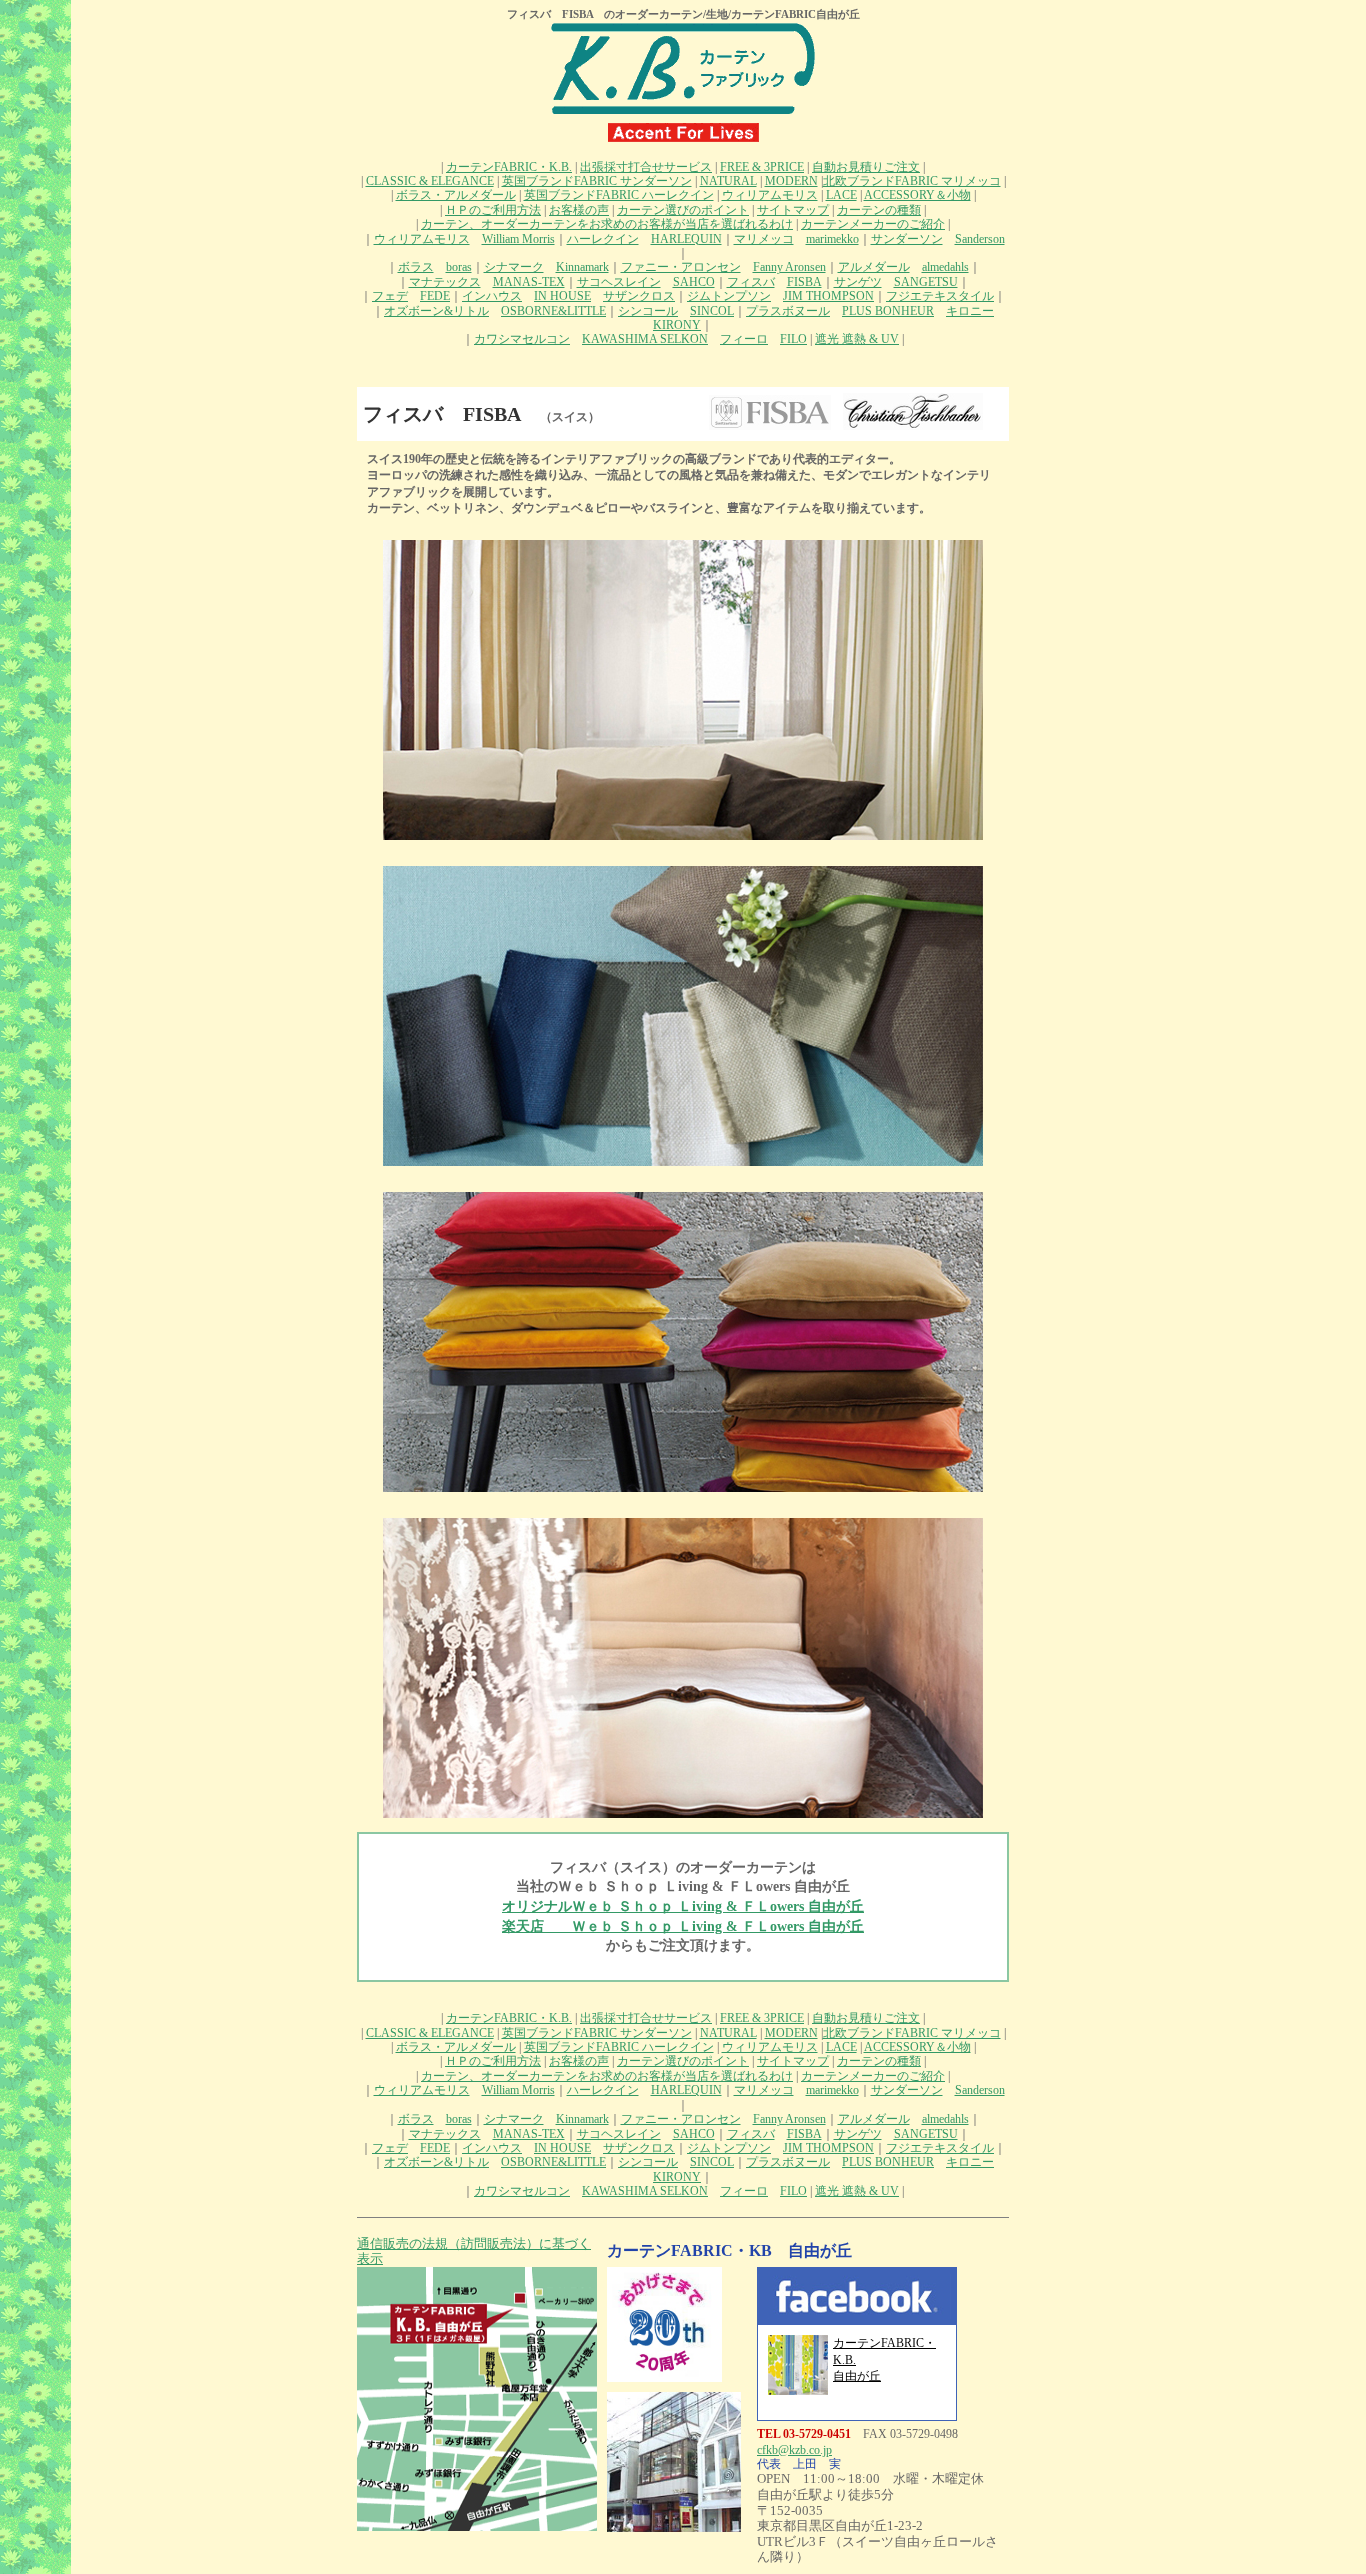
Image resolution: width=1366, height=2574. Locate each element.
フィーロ (744, 339)
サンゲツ (858, 282)
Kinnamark (582, 267)
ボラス (416, 267)
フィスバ (751, 282)
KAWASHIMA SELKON (645, 339)
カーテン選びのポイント (683, 210)
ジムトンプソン (729, 296)
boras (459, 267)
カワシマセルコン (522, 339)
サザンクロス (639, 296)
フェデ (390, 296)
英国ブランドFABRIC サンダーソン (597, 181)
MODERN (791, 181)
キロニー (970, 311)
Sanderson (980, 239)
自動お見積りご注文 (866, 167)
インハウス (492, 296)
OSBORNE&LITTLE (553, 311)
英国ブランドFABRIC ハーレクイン (619, 195)
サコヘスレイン (619, 282)
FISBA (804, 282)
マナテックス (445, 282)
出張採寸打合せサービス (646, 167)
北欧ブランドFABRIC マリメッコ (912, 181)
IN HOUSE (562, 296)
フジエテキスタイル (940, 296)
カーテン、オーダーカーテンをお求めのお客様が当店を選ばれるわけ (607, 224)
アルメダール (874, 267)
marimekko (832, 239)
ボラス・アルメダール (456, 195)
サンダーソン (907, 239)
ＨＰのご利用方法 (493, 210)
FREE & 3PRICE (762, 167)
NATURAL (728, 181)
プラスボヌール (788, 311)
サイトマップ (793, 210)
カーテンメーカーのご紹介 (873, 224)
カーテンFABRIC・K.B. (509, 167)
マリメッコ (764, 239)
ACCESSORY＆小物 (917, 195)
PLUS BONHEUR (888, 311)
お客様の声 (579, 210)
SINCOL (712, 311)
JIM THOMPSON (828, 296)
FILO (793, 339)
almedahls (945, 267)
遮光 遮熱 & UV (857, 339)
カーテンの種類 (879, 210)
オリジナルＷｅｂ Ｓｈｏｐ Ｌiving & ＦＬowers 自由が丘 (683, 1906)
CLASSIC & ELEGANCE (430, 181)
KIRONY (677, 325)
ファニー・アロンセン (681, 267)
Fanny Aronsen (789, 267)
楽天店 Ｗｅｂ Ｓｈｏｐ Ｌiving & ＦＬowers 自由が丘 (683, 1926)
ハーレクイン (603, 239)
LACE (841, 195)
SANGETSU (926, 282)
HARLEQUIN (686, 239)
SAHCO (694, 282)
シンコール (648, 311)
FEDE (435, 296)
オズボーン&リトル (436, 311)
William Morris (518, 239)
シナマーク (514, 267)
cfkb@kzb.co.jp (794, 2450)
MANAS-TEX (529, 282)
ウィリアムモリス (770, 195)
